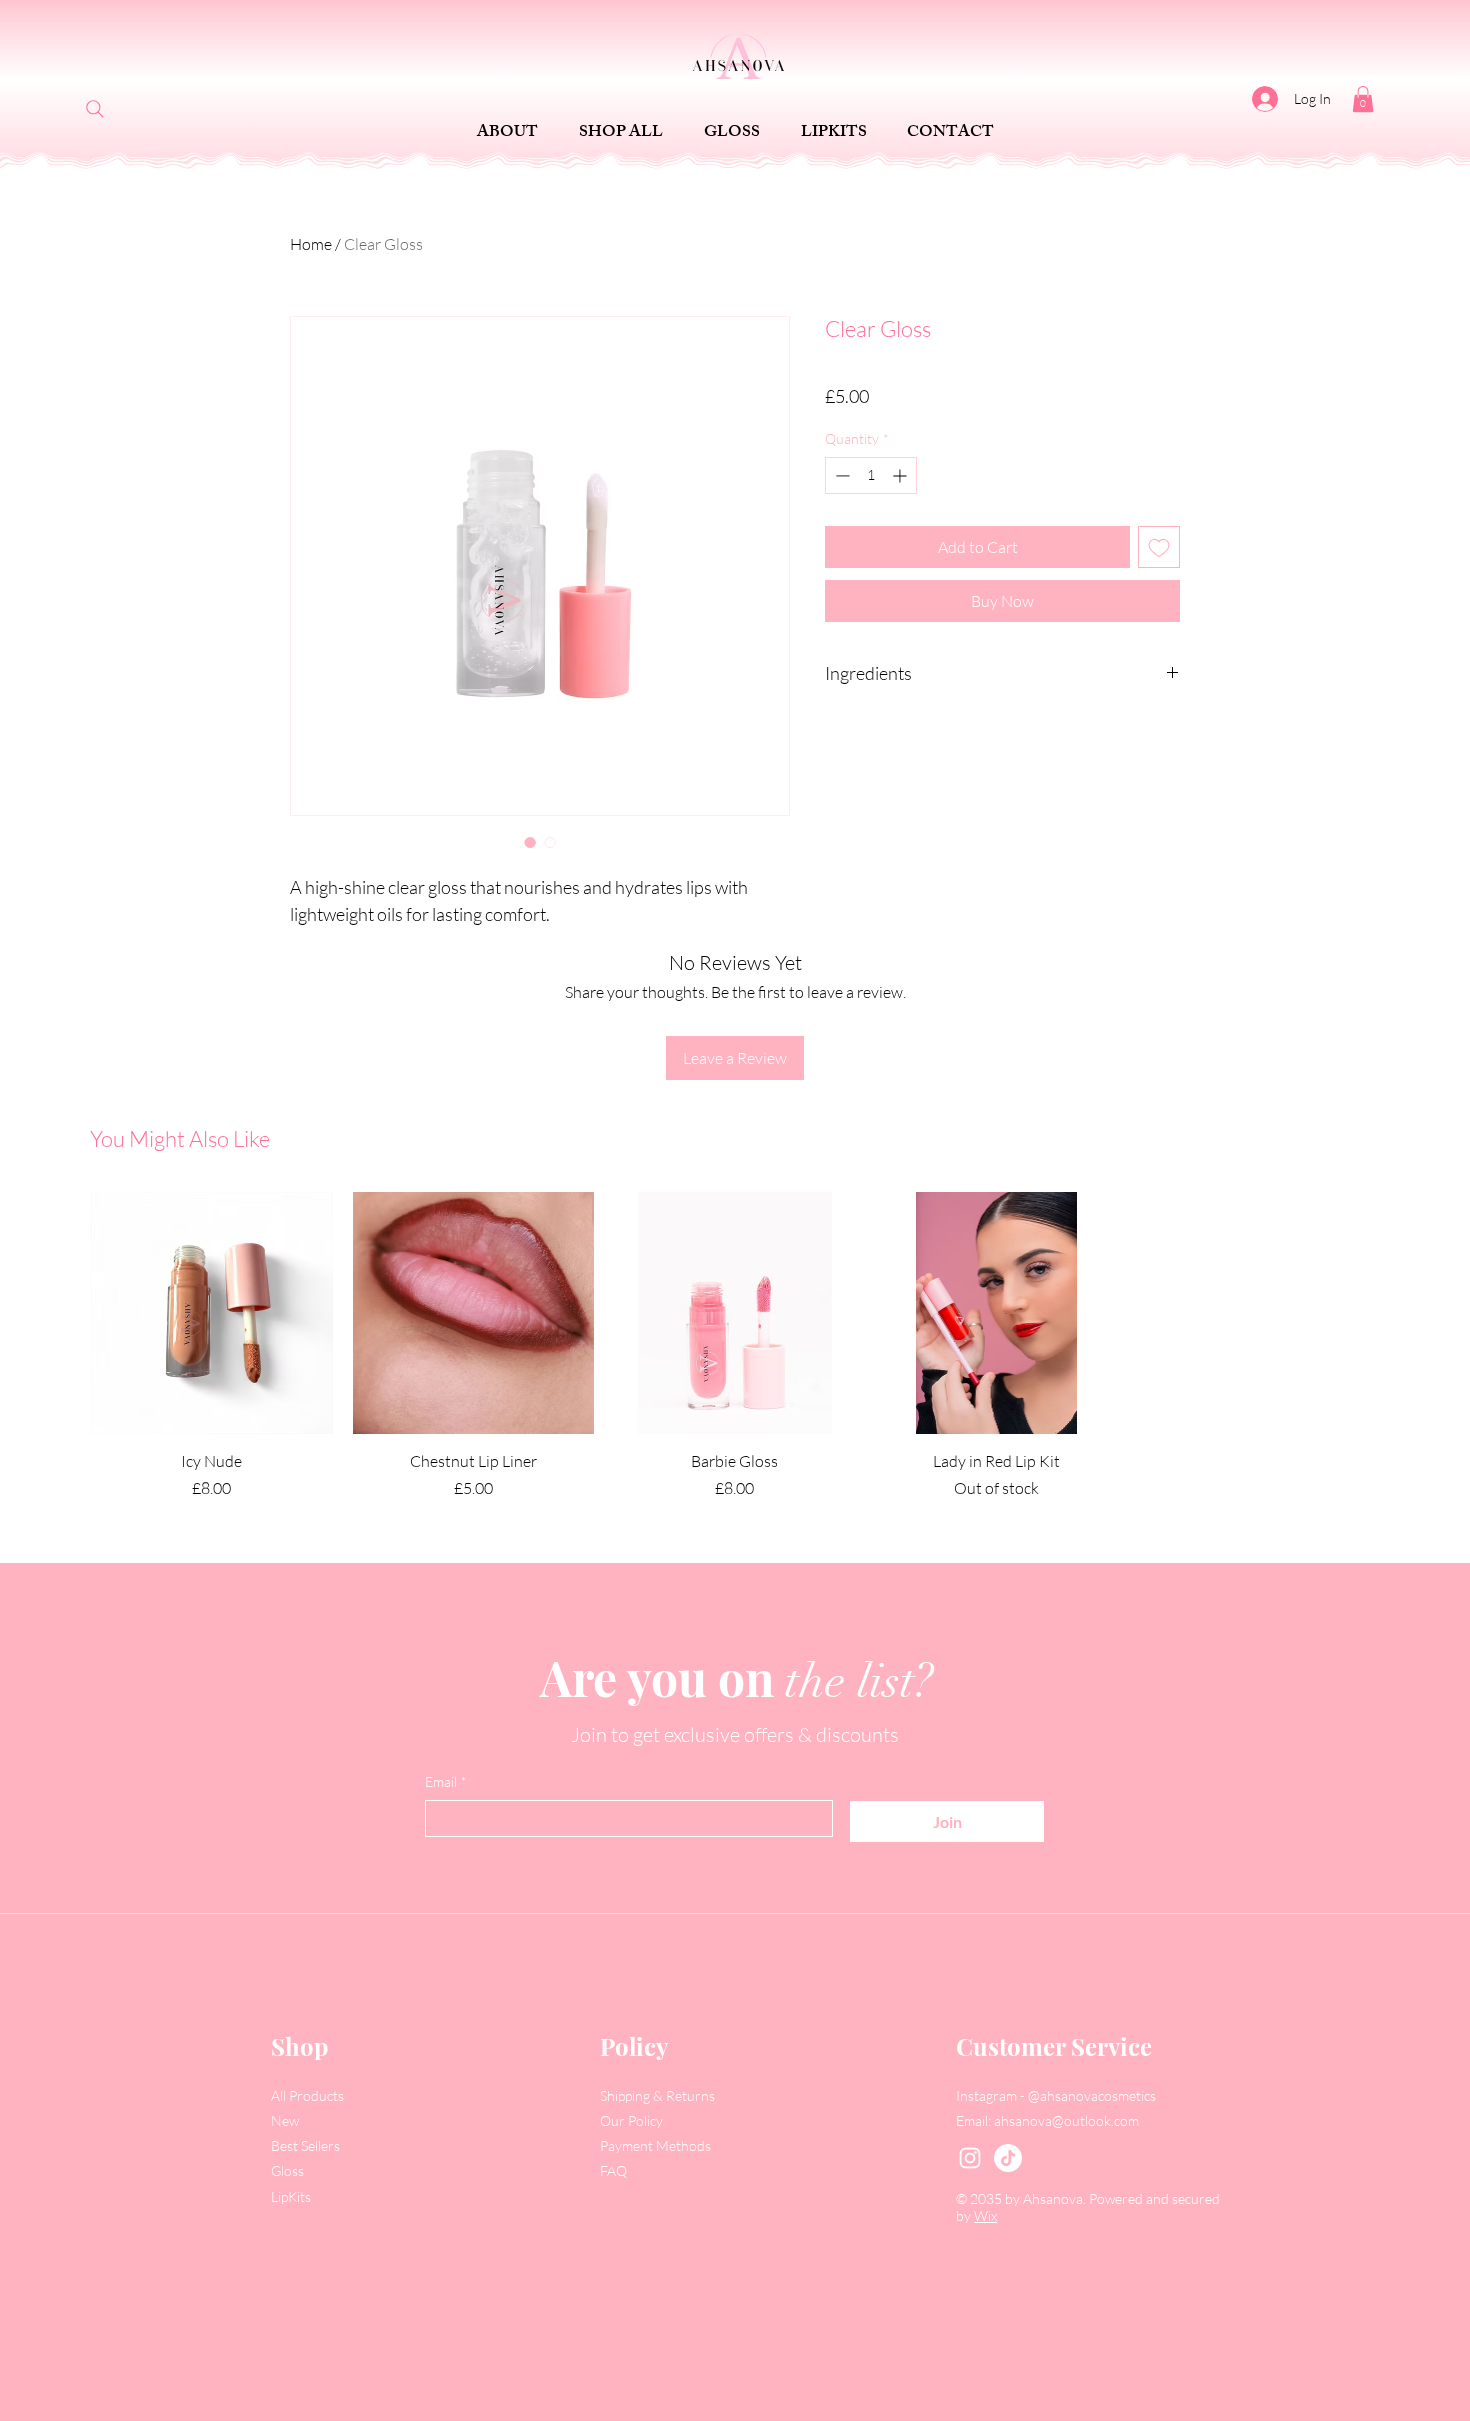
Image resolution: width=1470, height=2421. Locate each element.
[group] (735, 1346)
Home (311, 244)
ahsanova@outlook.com (1066, 2120)
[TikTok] (1008, 2158)
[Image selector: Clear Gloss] (530, 842)
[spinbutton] (871, 475)
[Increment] (901, 475)
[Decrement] (840, 475)
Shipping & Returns (659, 2095)
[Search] (95, 109)
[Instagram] (970, 2158)
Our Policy (633, 2120)
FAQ (613, 2170)
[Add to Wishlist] (1159, 547)
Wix (985, 2215)
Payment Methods (657, 2145)
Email (446, 1781)
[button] (1363, 99)
